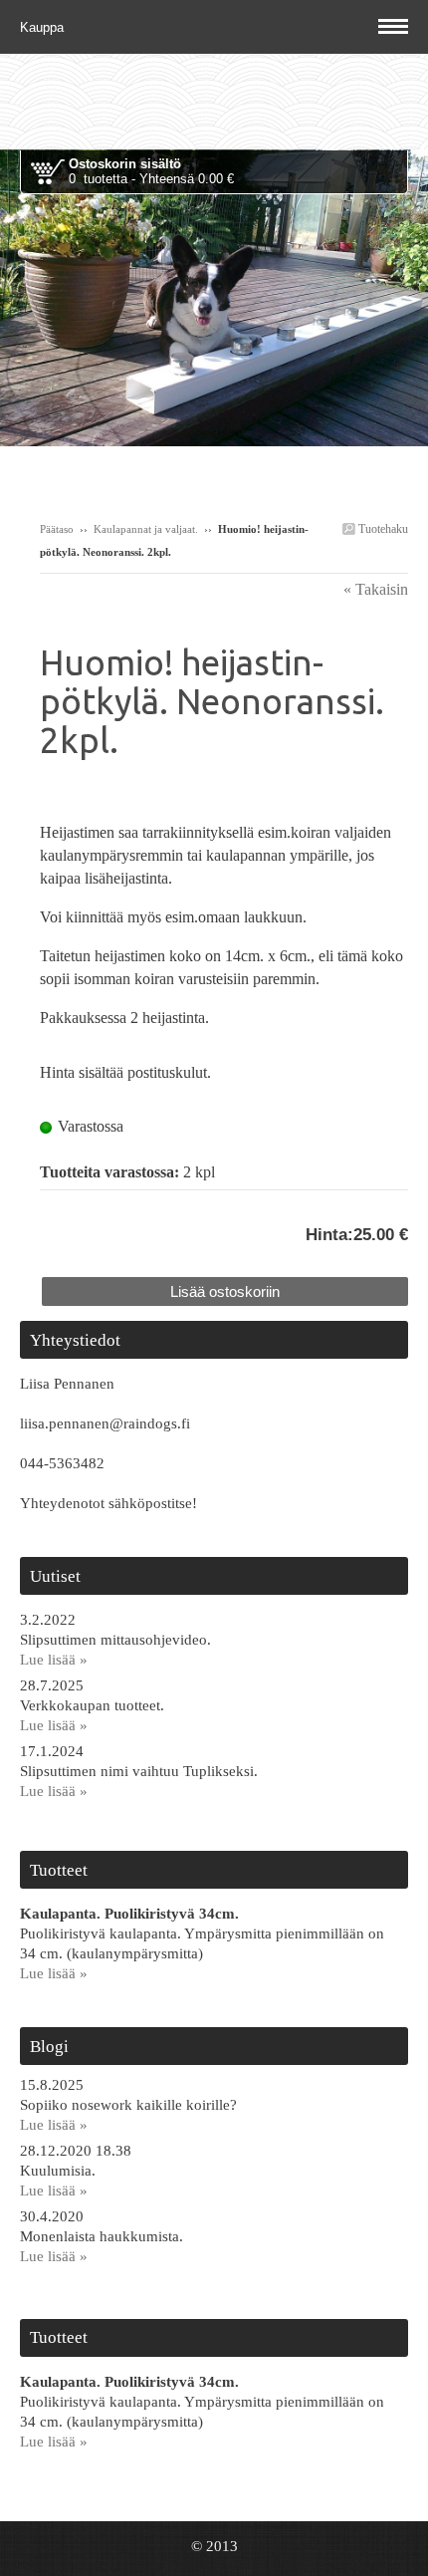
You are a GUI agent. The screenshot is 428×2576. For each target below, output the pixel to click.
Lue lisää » (54, 1660)
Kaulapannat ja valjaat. (146, 529)
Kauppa (44, 27)
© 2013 (214, 2546)
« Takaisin (376, 589)
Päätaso (57, 529)
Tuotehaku (382, 529)
